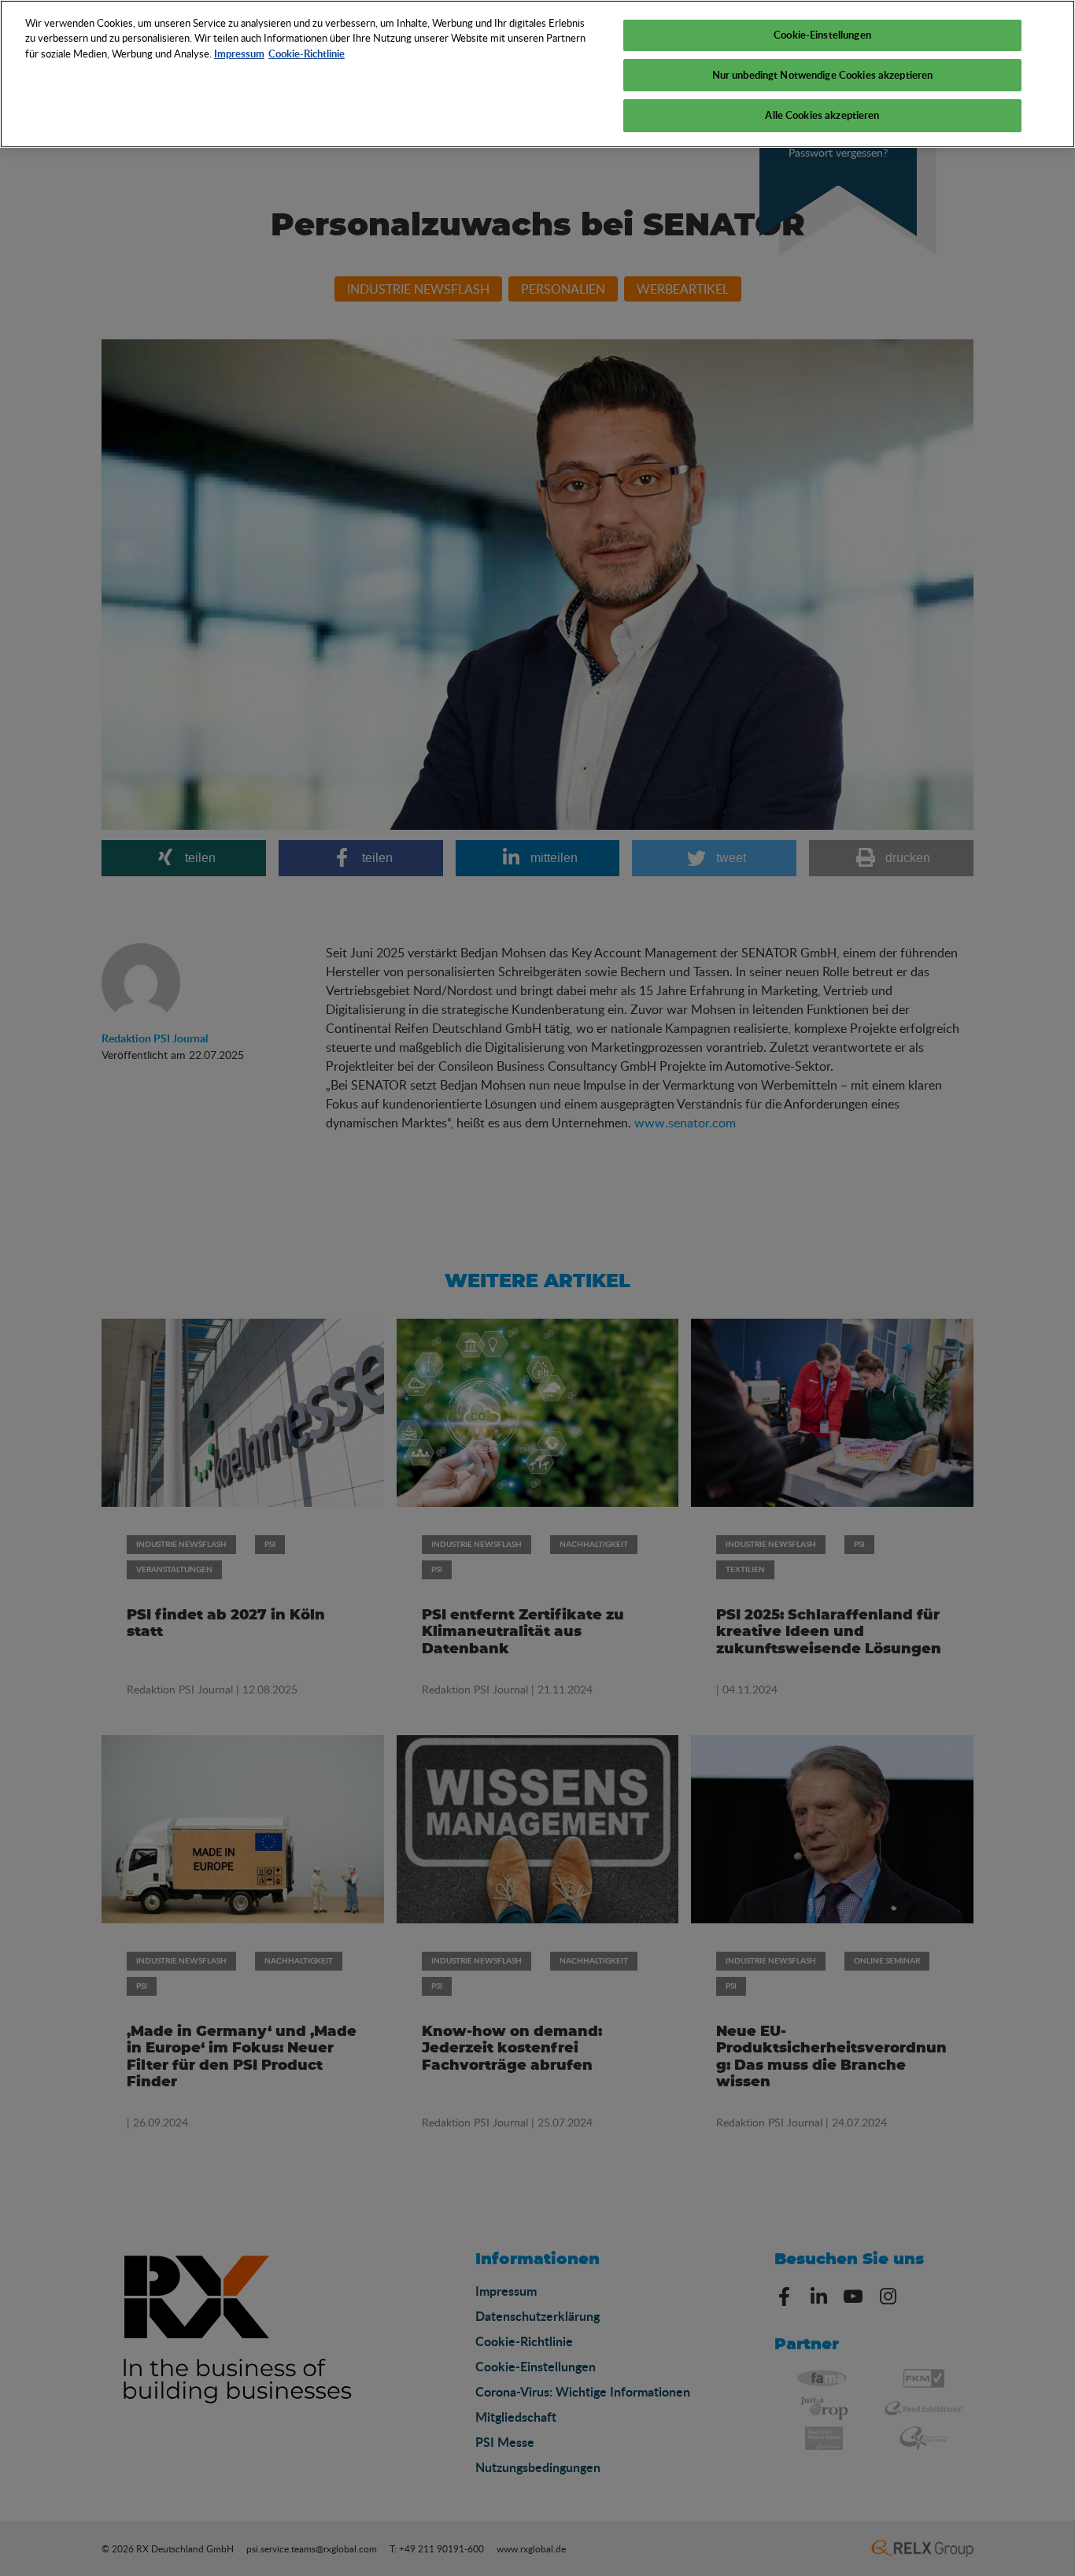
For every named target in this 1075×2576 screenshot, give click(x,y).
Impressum (239, 54)
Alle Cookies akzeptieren (822, 115)
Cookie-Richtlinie (307, 54)
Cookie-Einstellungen (822, 35)
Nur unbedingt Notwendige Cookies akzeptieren (823, 75)
